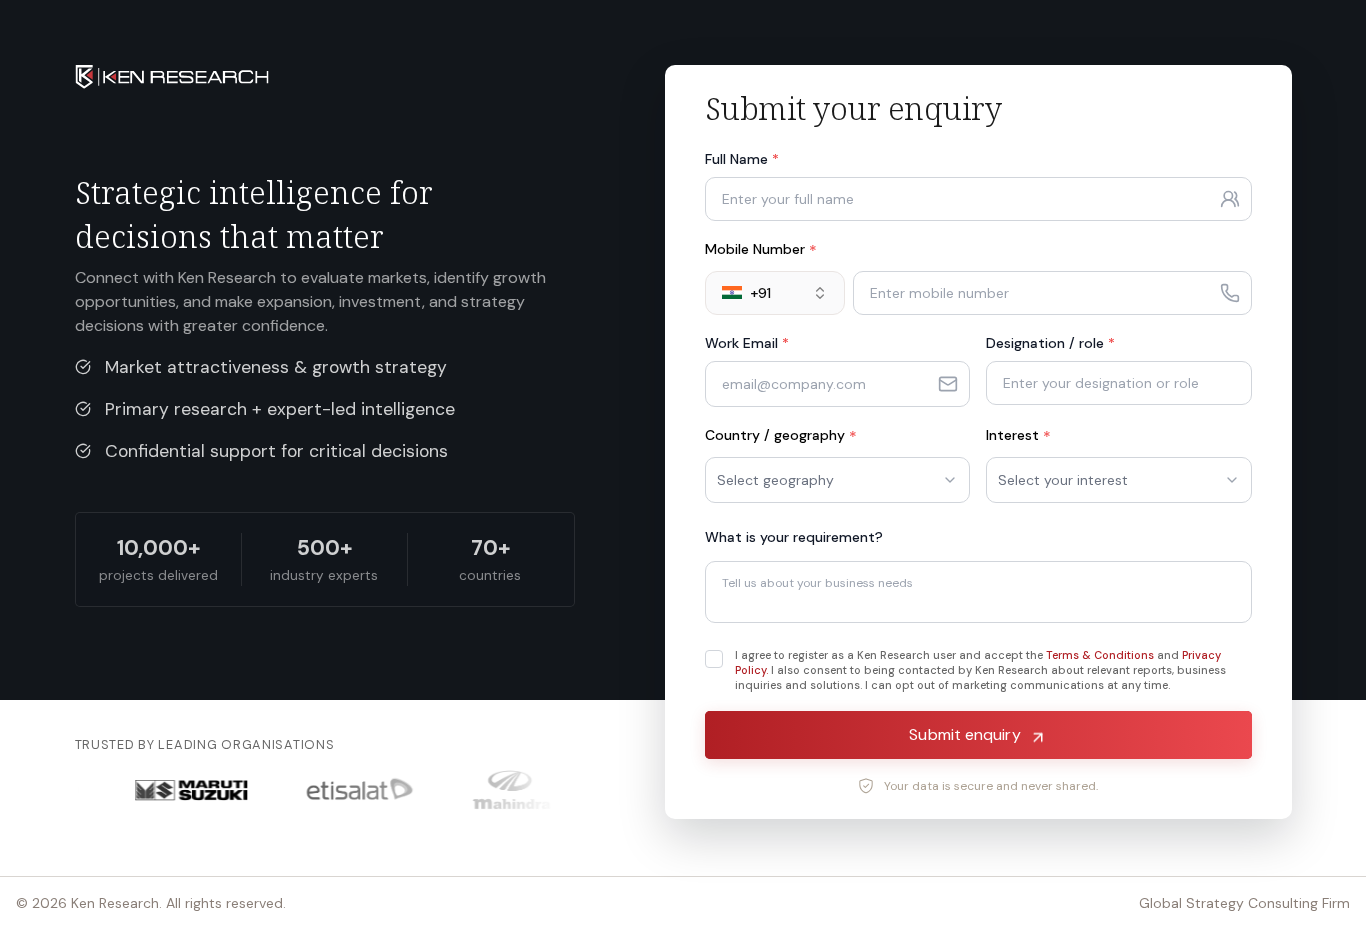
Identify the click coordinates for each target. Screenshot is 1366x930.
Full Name (742, 159)
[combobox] (775, 293)
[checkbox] (714, 659)
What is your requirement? (794, 537)
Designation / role (1050, 343)
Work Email (747, 343)
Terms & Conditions (1100, 655)
